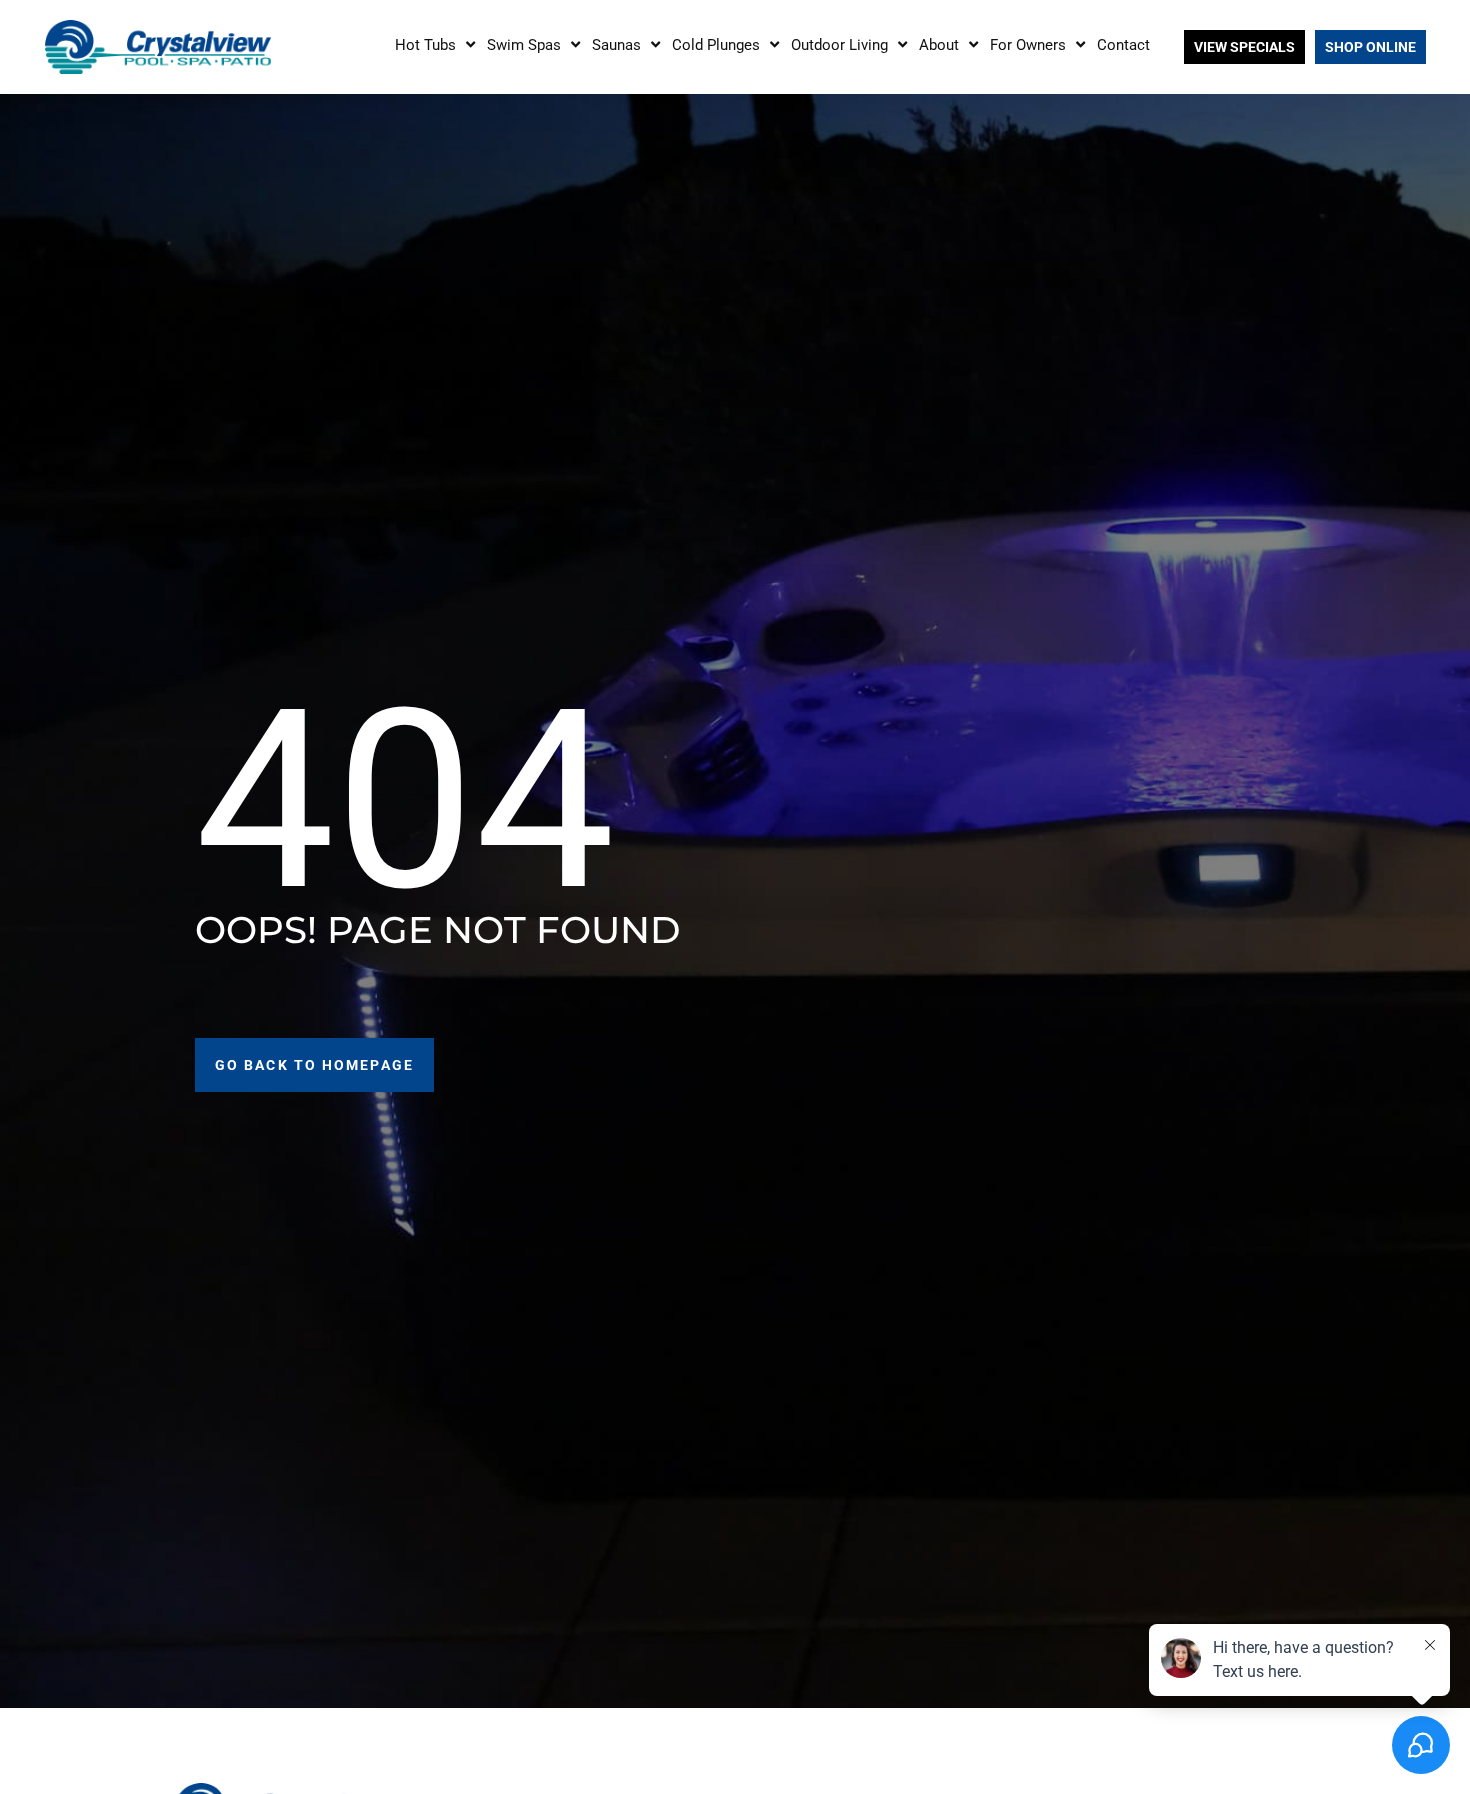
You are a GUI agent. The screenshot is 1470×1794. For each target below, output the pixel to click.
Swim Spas (524, 45)
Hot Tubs (425, 45)
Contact (1123, 45)
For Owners (1028, 45)
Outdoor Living (839, 45)
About (939, 45)
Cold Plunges (716, 45)
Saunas (616, 45)
